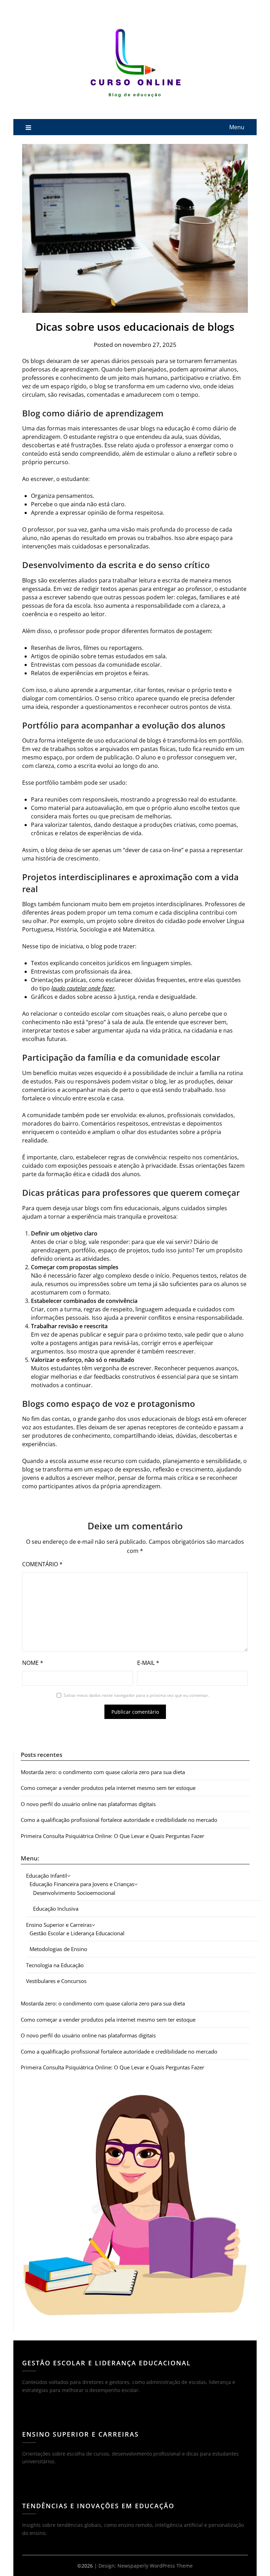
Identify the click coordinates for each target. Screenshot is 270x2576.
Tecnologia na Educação (55, 1965)
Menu (237, 127)
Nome (33, 1663)
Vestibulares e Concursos (56, 1981)
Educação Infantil (47, 1876)
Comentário (42, 1564)
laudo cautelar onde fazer (83, 988)
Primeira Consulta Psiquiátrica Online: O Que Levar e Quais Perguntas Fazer (112, 1836)
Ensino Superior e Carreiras (59, 1925)
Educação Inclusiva (56, 1909)
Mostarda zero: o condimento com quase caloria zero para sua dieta (103, 1772)
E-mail (148, 1663)
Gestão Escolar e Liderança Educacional (77, 1933)
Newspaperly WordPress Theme (155, 2566)
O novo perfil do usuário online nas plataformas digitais (88, 1804)
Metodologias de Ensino (58, 1949)
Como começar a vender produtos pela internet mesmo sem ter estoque (108, 1788)
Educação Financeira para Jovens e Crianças (82, 1884)
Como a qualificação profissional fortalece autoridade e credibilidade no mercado (119, 1820)
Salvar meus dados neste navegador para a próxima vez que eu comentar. (136, 1695)
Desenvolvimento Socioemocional (74, 1893)
